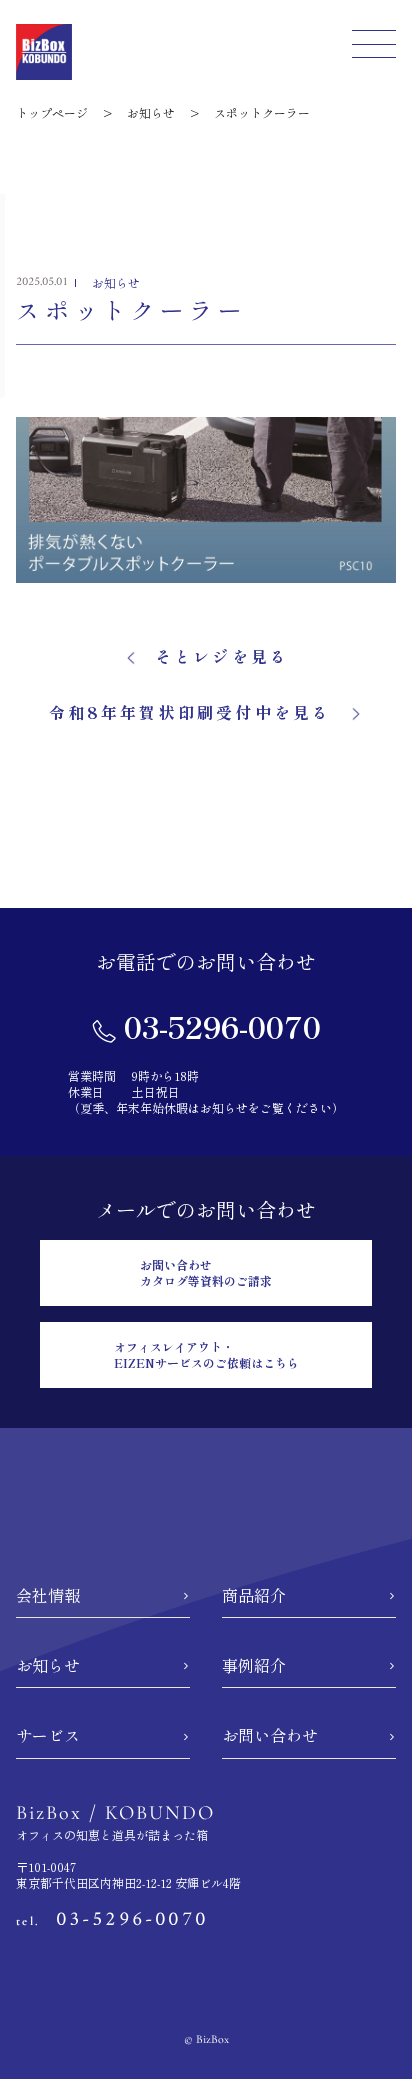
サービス (48, 1735)
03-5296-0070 (218, 1026)
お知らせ (48, 1665)
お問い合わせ (270, 1735)
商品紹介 (254, 1595)
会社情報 (48, 1595)
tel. (112, 1921)
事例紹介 (254, 1665)
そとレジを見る (222, 656)
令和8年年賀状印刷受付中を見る (190, 712)
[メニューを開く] (374, 48)
